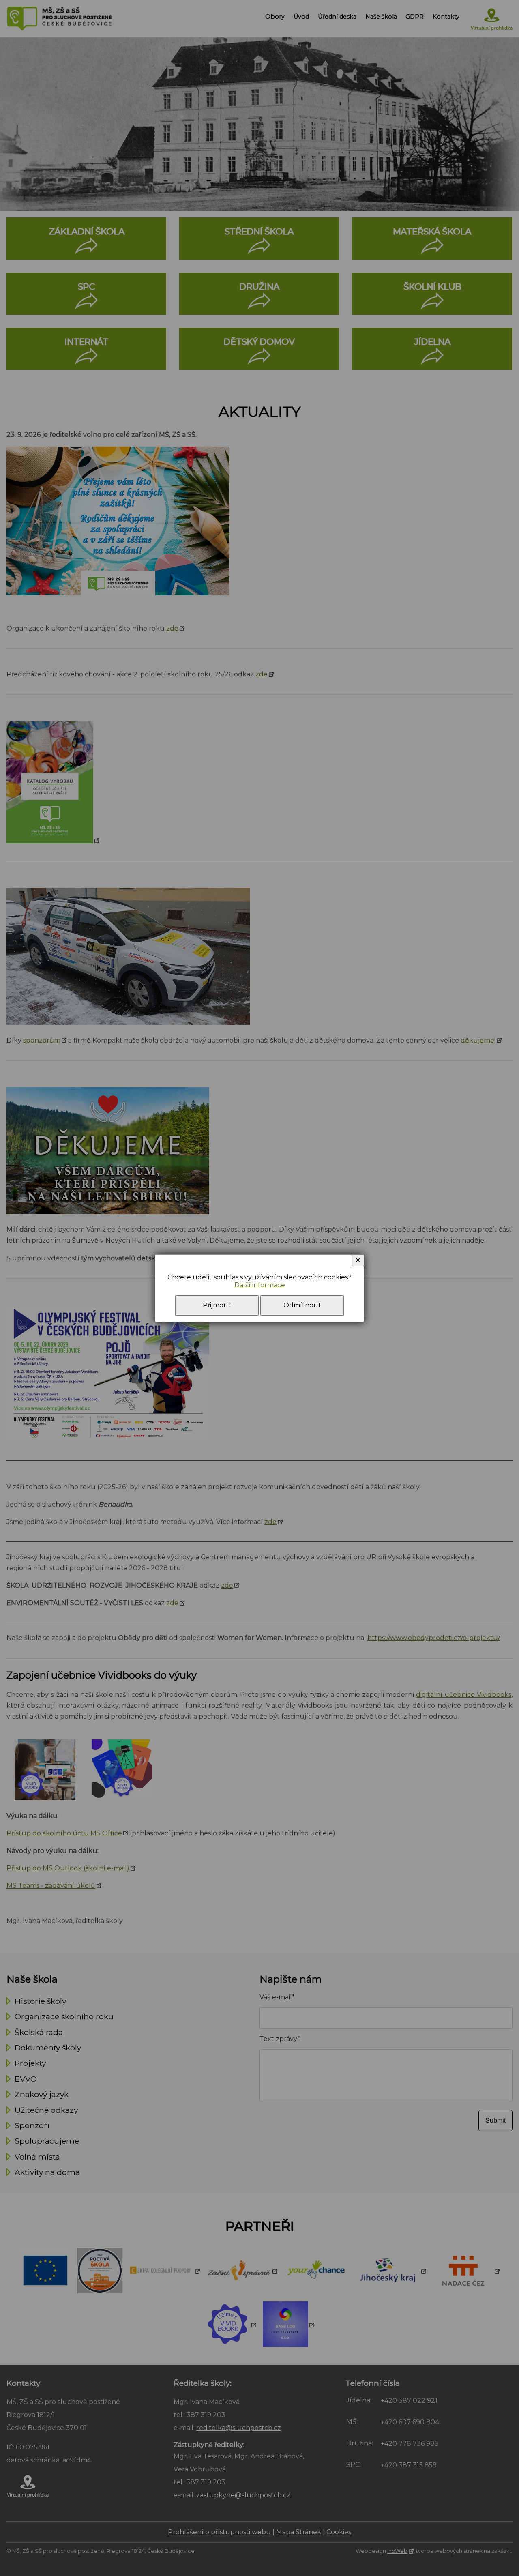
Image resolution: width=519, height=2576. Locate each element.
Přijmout (217, 1305)
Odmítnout (302, 1305)
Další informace (260, 1285)
